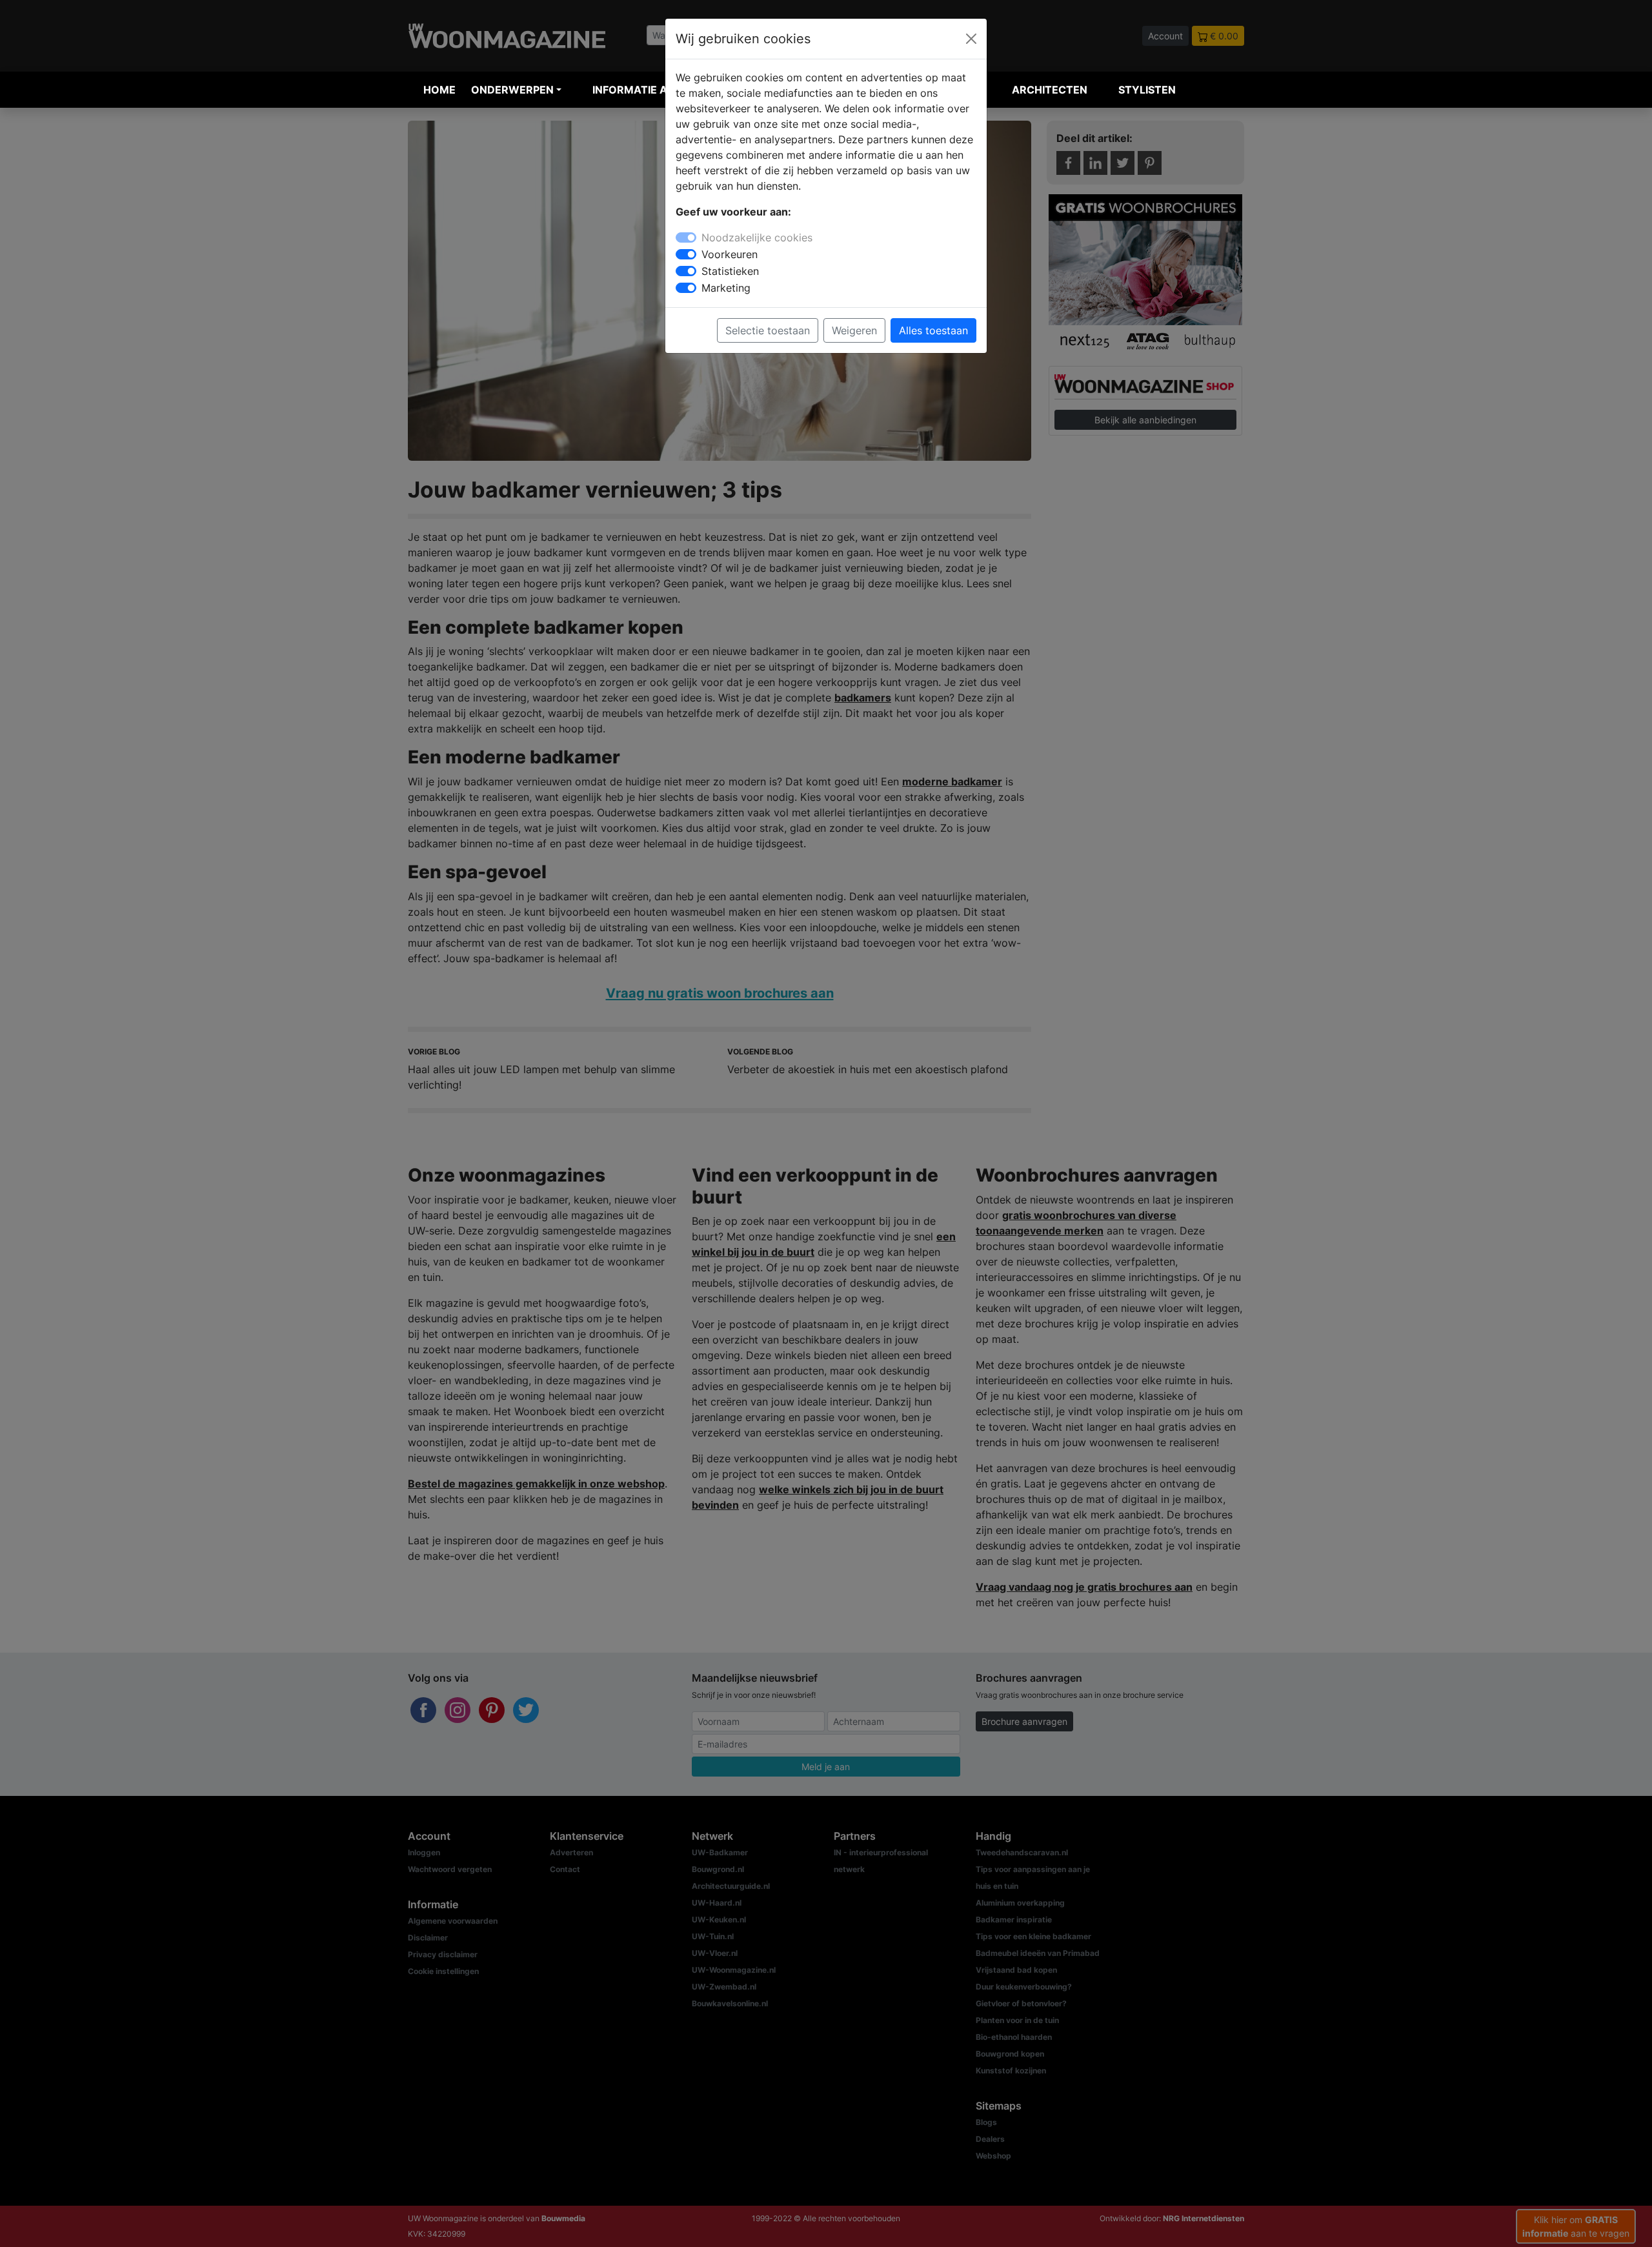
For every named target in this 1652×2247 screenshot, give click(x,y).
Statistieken (730, 271)
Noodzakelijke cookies (757, 237)
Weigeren (854, 330)
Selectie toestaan (768, 330)
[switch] (686, 254)
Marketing (726, 288)
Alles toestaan (933, 330)
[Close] (971, 39)
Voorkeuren (730, 254)
